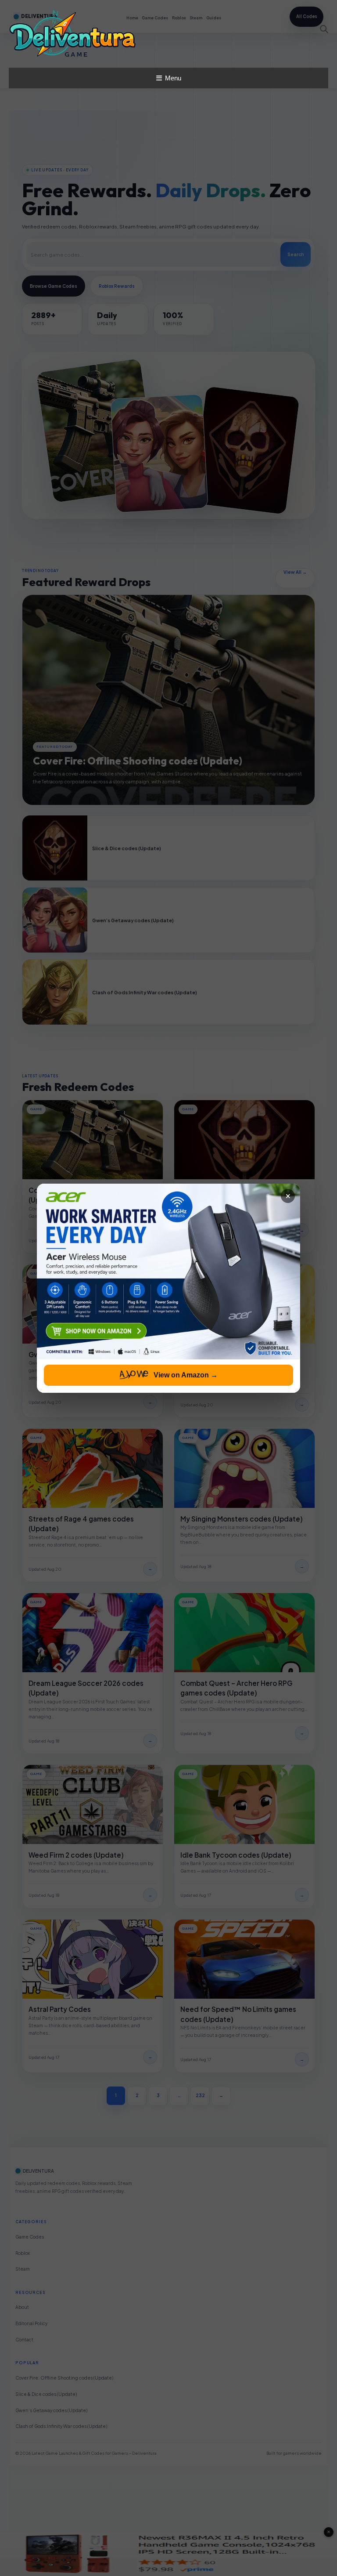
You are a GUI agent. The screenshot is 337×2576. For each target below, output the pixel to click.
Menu (173, 78)
